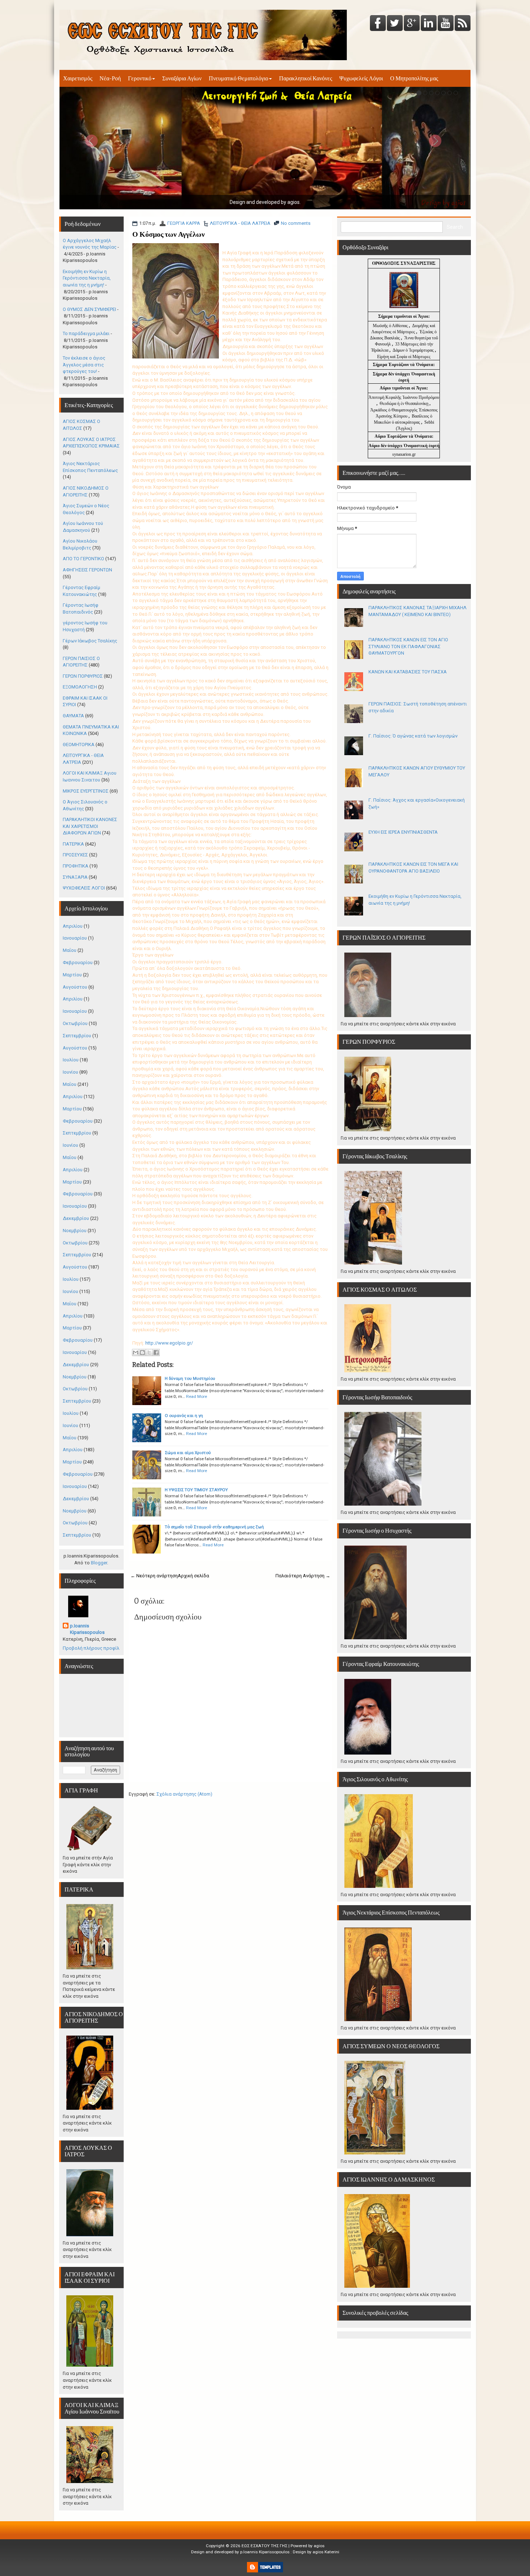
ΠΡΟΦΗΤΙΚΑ (76, 866)
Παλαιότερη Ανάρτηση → (303, 1576)
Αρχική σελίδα (193, 1576)
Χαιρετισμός (78, 78)
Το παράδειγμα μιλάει (86, 333)
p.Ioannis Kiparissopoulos (87, 1629)
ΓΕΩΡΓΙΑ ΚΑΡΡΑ (184, 223)
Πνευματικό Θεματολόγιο (238, 78)
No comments (296, 223)
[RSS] (463, 24)
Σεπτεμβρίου (77, 1036)
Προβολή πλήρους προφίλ (91, 1648)
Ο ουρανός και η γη (184, 1416)
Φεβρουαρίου (78, 962)
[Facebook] (378, 24)
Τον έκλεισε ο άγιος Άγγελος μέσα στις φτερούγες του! (84, 365)
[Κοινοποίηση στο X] (149, 1352)
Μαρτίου (72, 975)
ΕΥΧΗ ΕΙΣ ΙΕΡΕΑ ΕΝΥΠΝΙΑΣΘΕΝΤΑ (403, 832)
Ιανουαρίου (75, 938)
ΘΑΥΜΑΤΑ (73, 716)
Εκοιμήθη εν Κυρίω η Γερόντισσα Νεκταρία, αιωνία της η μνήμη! (87, 278)
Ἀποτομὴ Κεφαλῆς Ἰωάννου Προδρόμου (404, 397)
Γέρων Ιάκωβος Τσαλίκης (90, 641)
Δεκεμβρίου (76, 1218)
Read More (196, 1396)
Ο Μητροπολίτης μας (414, 78)
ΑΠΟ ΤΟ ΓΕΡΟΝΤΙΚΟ (83, 559)
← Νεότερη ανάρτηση (154, 1576)
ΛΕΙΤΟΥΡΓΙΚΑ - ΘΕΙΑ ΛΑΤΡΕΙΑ (240, 223)
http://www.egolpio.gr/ (169, 1343)
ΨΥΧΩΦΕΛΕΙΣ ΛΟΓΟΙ (84, 888)
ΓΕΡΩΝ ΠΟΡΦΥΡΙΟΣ (83, 676)
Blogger (99, 1563)
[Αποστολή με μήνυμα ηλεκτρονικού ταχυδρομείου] (136, 1352)
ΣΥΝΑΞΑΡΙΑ (75, 877)
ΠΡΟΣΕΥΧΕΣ (75, 855)
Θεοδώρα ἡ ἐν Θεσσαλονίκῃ (404, 404)
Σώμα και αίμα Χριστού (188, 1453)
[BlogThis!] (142, 1352)
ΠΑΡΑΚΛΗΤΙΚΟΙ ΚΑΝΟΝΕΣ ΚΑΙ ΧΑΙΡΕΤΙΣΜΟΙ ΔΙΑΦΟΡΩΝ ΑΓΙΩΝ (90, 826)
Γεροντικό (140, 78)
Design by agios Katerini (316, 2552)
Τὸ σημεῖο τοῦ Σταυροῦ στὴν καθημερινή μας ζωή (214, 1527)
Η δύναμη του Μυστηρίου (190, 1378)
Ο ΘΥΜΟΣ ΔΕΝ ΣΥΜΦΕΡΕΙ (89, 309)
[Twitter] (395, 24)
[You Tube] (446, 24)
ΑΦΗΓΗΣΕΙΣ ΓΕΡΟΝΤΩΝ (87, 570)
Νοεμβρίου (75, 1231)
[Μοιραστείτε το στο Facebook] (156, 1352)
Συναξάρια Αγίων (182, 78)
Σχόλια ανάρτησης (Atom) (184, 1794)
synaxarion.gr (404, 454)
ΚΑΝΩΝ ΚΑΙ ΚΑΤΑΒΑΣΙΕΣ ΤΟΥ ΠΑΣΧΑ (408, 672)
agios (319, 2546)
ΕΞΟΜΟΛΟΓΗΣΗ (80, 687)
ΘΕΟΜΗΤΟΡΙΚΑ (79, 745)
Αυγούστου (75, 987)
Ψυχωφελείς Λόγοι (361, 78)
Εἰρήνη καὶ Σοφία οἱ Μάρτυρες (404, 357)
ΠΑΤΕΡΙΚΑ (73, 844)
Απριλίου (73, 926)
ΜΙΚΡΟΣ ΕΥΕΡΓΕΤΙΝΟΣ (86, 791)
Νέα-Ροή (110, 78)
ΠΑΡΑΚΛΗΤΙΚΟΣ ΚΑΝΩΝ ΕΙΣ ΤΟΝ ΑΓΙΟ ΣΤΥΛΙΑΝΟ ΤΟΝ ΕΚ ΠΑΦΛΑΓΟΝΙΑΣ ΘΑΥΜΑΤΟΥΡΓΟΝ (408, 646)
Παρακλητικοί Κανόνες (306, 78)
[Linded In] (429, 24)
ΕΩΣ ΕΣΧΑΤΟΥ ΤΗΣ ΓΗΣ (264, 2546)
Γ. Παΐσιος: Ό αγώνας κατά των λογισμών (413, 736)
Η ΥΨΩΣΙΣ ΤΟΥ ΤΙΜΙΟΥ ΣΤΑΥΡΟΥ (196, 1490)
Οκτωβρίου (75, 1023)
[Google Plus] (412, 24)
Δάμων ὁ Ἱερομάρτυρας (414, 350)
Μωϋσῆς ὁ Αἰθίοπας (390, 326)
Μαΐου (70, 950)
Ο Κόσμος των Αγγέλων (169, 234)
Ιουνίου (70, 1072)
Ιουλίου (71, 1060)
